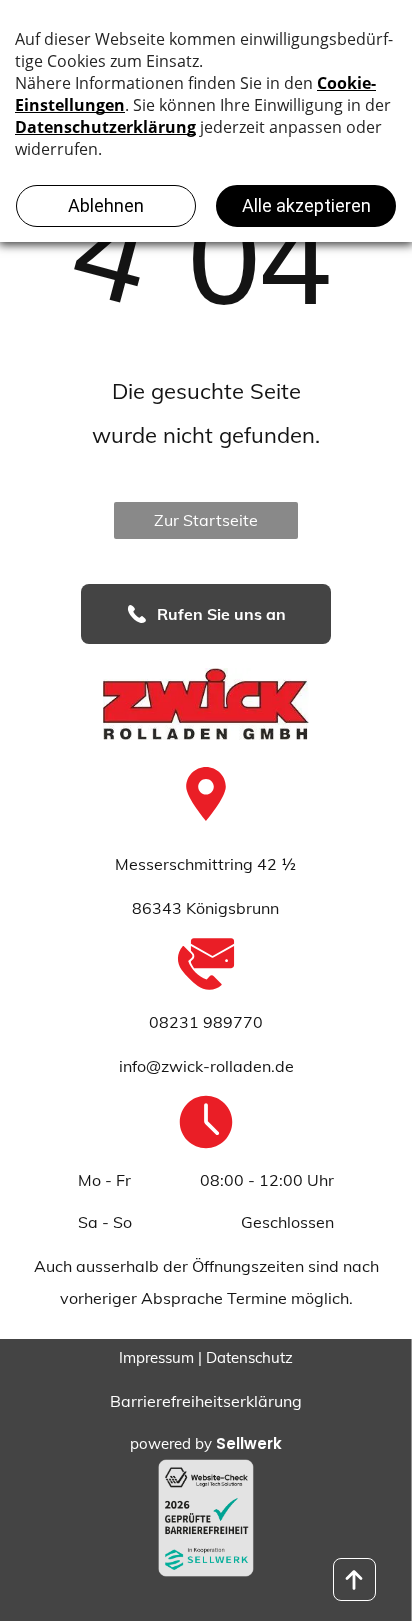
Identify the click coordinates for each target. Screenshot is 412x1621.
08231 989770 (206, 1022)
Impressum (156, 1357)
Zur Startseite (206, 520)
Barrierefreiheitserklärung (206, 1401)
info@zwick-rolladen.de (206, 1066)
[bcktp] (354, 1579)
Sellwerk (249, 1443)
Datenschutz (249, 1357)
